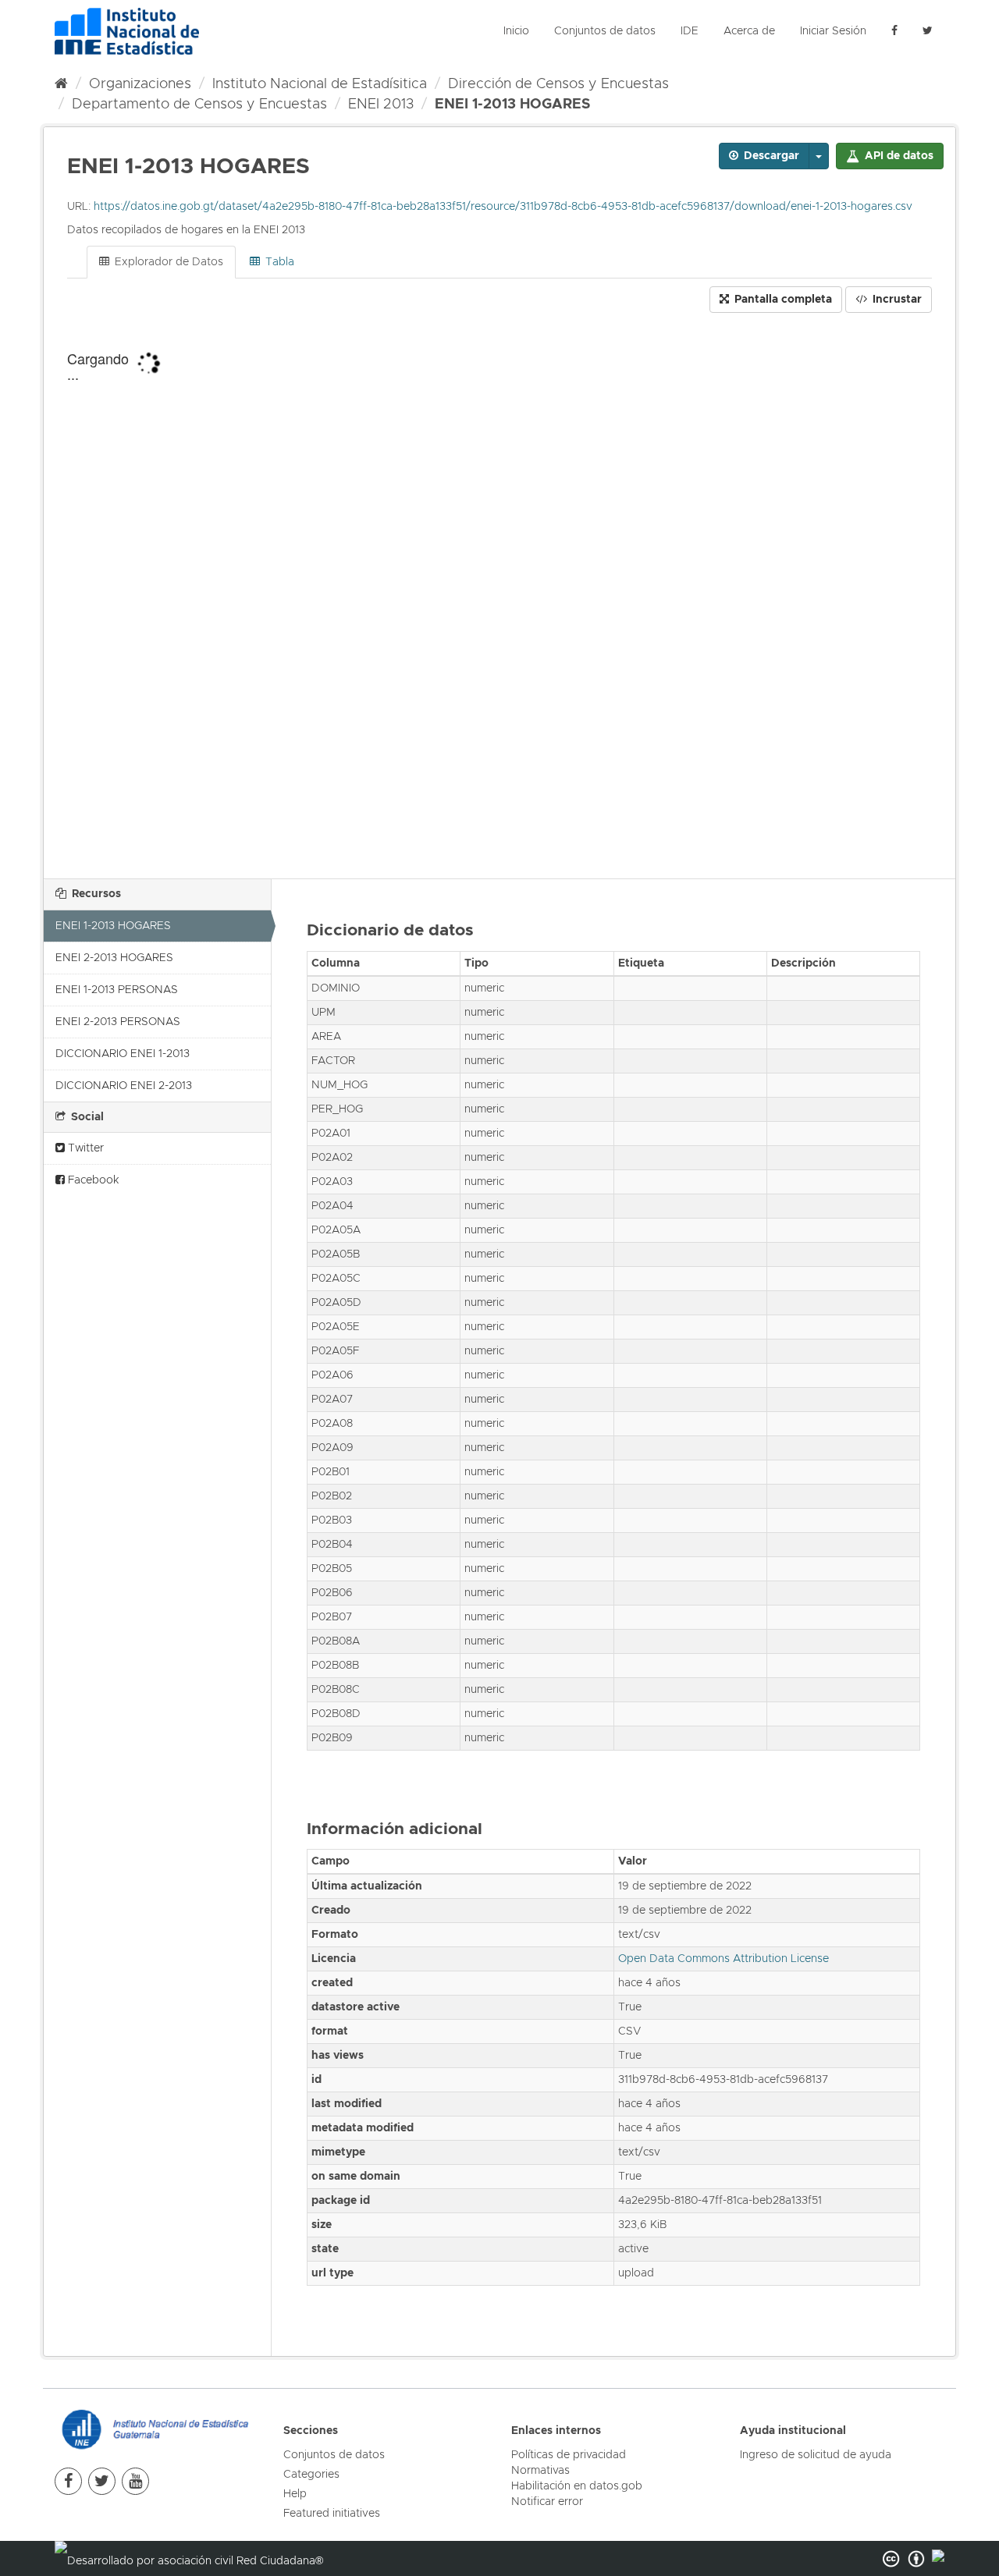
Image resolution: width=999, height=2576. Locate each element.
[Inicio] (61, 84)
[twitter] (102, 2481)
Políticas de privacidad (569, 2455)
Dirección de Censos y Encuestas (558, 84)
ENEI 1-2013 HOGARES (512, 105)
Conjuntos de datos (605, 31)
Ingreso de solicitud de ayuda (816, 2455)
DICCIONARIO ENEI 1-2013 (123, 1054)
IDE (690, 31)
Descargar (770, 156)
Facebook (92, 1180)
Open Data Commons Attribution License (723, 1959)
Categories (311, 2475)
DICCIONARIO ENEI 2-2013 (124, 1086)
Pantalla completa (782, 300)
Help (295, 2494)
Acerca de (749, 31)
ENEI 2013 (381, 105)
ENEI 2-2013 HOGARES (114, 958)
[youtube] (135, 2481)
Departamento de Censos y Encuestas (199, 105)
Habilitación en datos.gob (577, 2486)
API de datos (898, 156)
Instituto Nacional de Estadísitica (320, 84)
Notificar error (547, 2502)
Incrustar (896, 300)
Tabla (278, 262)
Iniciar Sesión (833, 31)
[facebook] (894, 31)
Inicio (516, 31)
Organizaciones (140, 84)
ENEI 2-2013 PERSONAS (118, 1022)
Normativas (540, 2471)
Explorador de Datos (167, 262)
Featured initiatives (332, 2514)
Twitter (84, 1148)
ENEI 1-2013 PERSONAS (117, 990)
